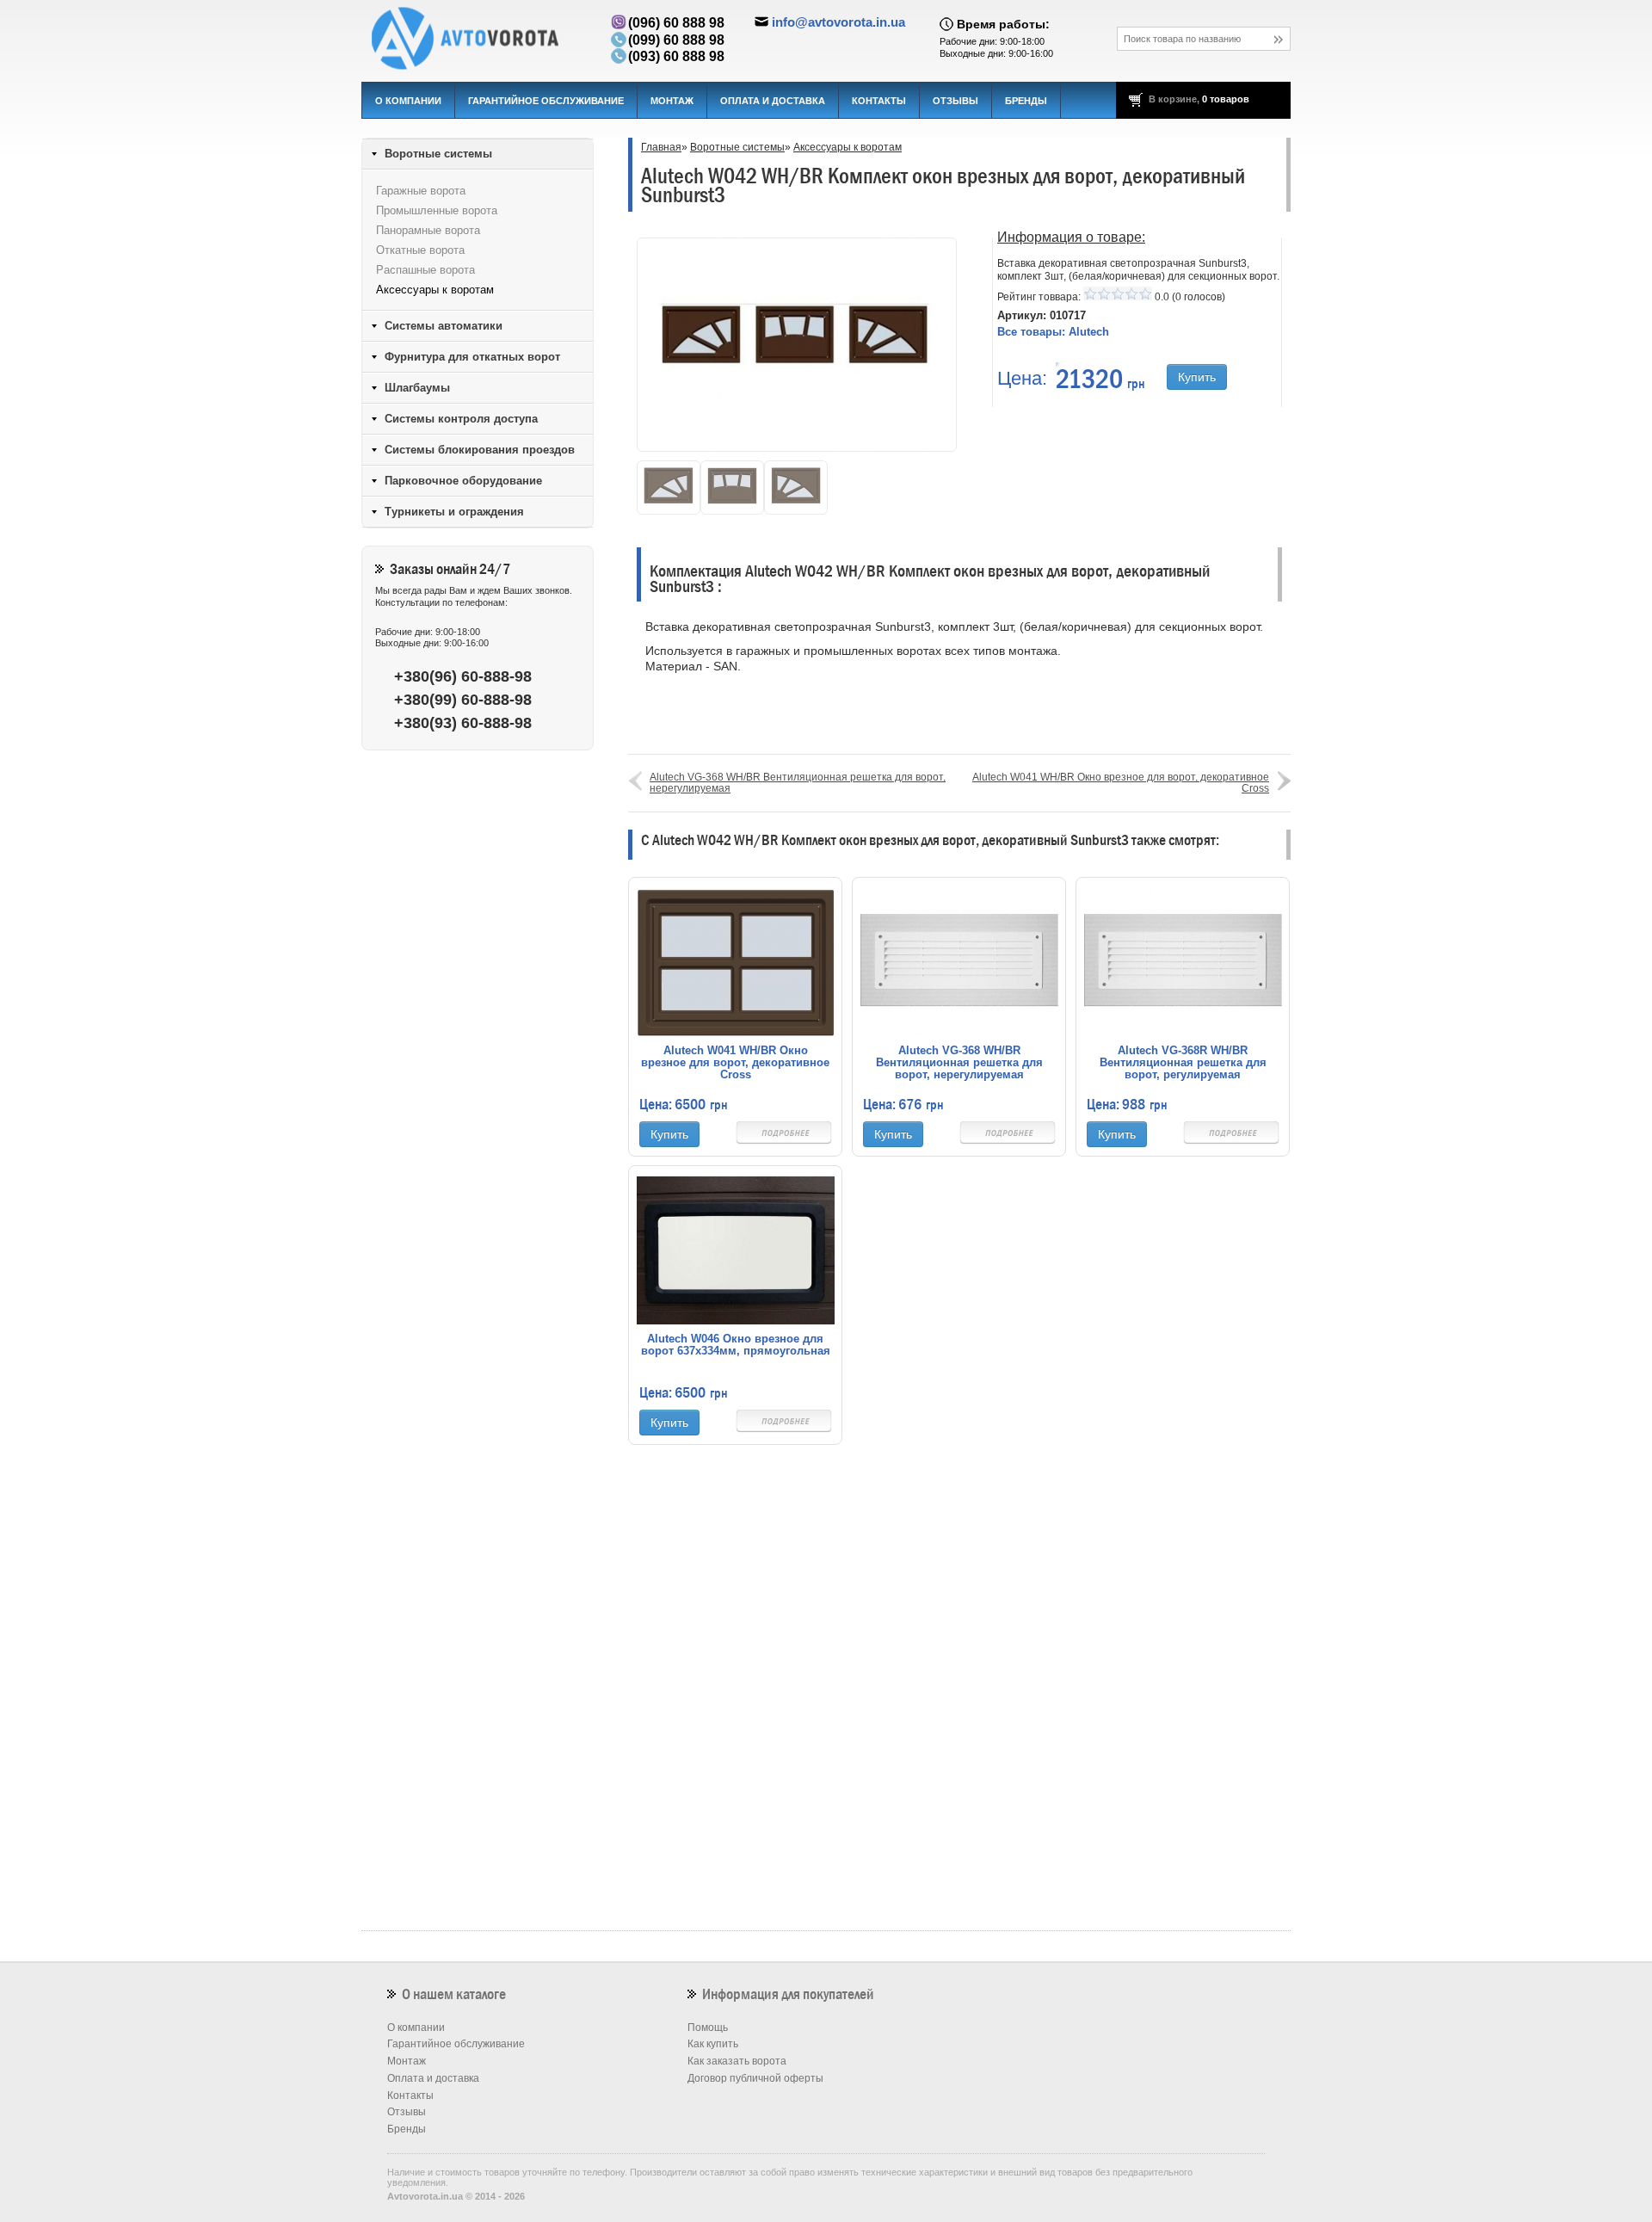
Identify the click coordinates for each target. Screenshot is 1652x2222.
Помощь (708, 2028)
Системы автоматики (444, 326)
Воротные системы (737, 147)
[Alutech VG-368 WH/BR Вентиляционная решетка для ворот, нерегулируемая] (959, 961)
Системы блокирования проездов (480, 450)
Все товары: (1053, 332)
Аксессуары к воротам (848, 147)
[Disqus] (959, 1699)
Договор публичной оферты (755, 2078)
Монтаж (672, 101)
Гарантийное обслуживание (546, 101)
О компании (408, 101)
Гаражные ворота (421, 191)
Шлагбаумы (417, 388)
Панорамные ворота (428, 230)
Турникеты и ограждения (454, 512)
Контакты (879, 101)
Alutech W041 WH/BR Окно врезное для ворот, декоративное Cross (1121, 783)
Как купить (713, 2044)
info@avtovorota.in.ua (838, 22)
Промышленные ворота (437, 210)
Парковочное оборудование (463, 481)
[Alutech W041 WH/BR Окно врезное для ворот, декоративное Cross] (736, 961)
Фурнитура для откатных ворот (472, 357)
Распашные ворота (425, 270)
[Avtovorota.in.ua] (478, 39)
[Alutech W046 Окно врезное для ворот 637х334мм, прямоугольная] (736, 1250)
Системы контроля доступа (461, 419)
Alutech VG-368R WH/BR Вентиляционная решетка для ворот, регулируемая (1183, 1063)
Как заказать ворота (737, 2061)
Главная (661, 147)
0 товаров (1226, 99)
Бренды (1026, 101)
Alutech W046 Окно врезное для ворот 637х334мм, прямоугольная (736, 1345)
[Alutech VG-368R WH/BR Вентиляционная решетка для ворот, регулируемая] (1183, 961)
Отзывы (955, 101)
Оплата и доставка (773, 101)
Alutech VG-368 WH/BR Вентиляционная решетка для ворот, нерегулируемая (798, 783)
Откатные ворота (420, 250)
